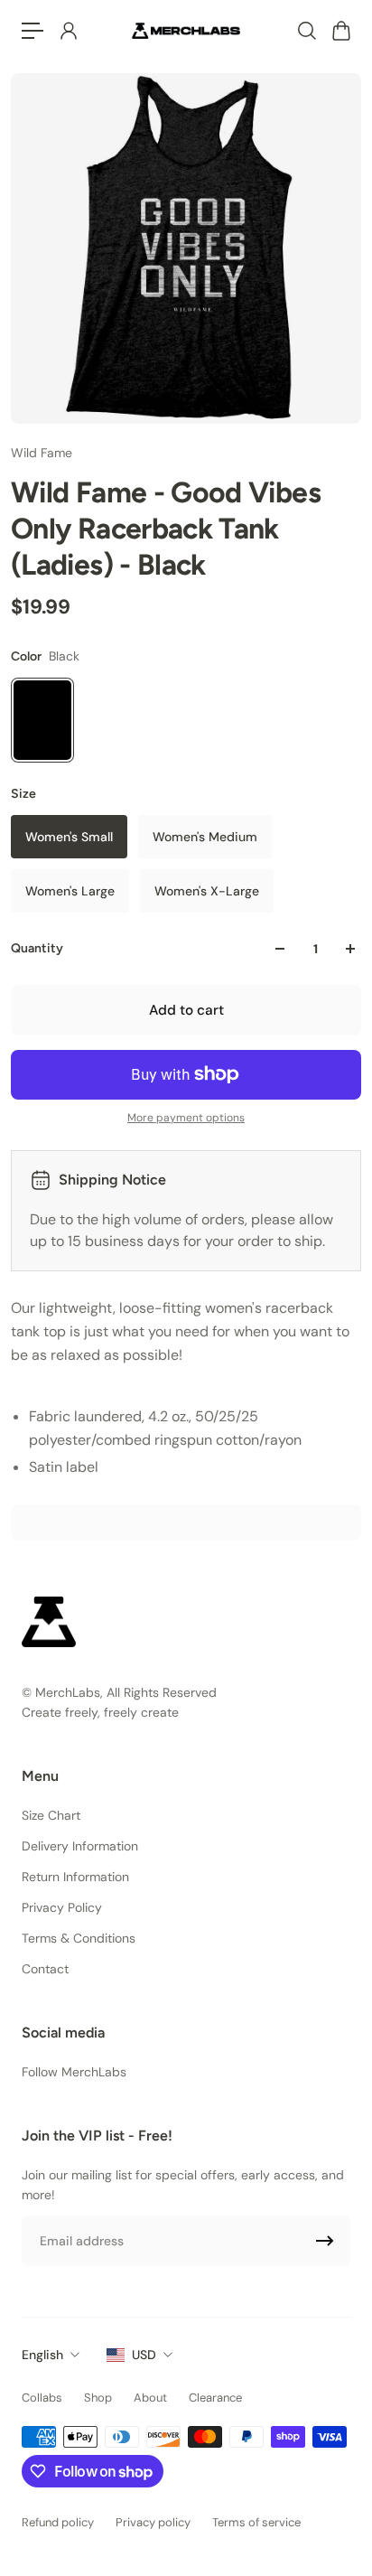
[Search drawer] (306, 31)
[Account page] (68, 31)
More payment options (186, 1118)
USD (144, 2355)
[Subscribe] (325, 2241)
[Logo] (186, 30)
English (42, 2355)
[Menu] (33, 31)
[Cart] (340, 31)
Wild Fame (42, 453)
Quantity (37, 948)
